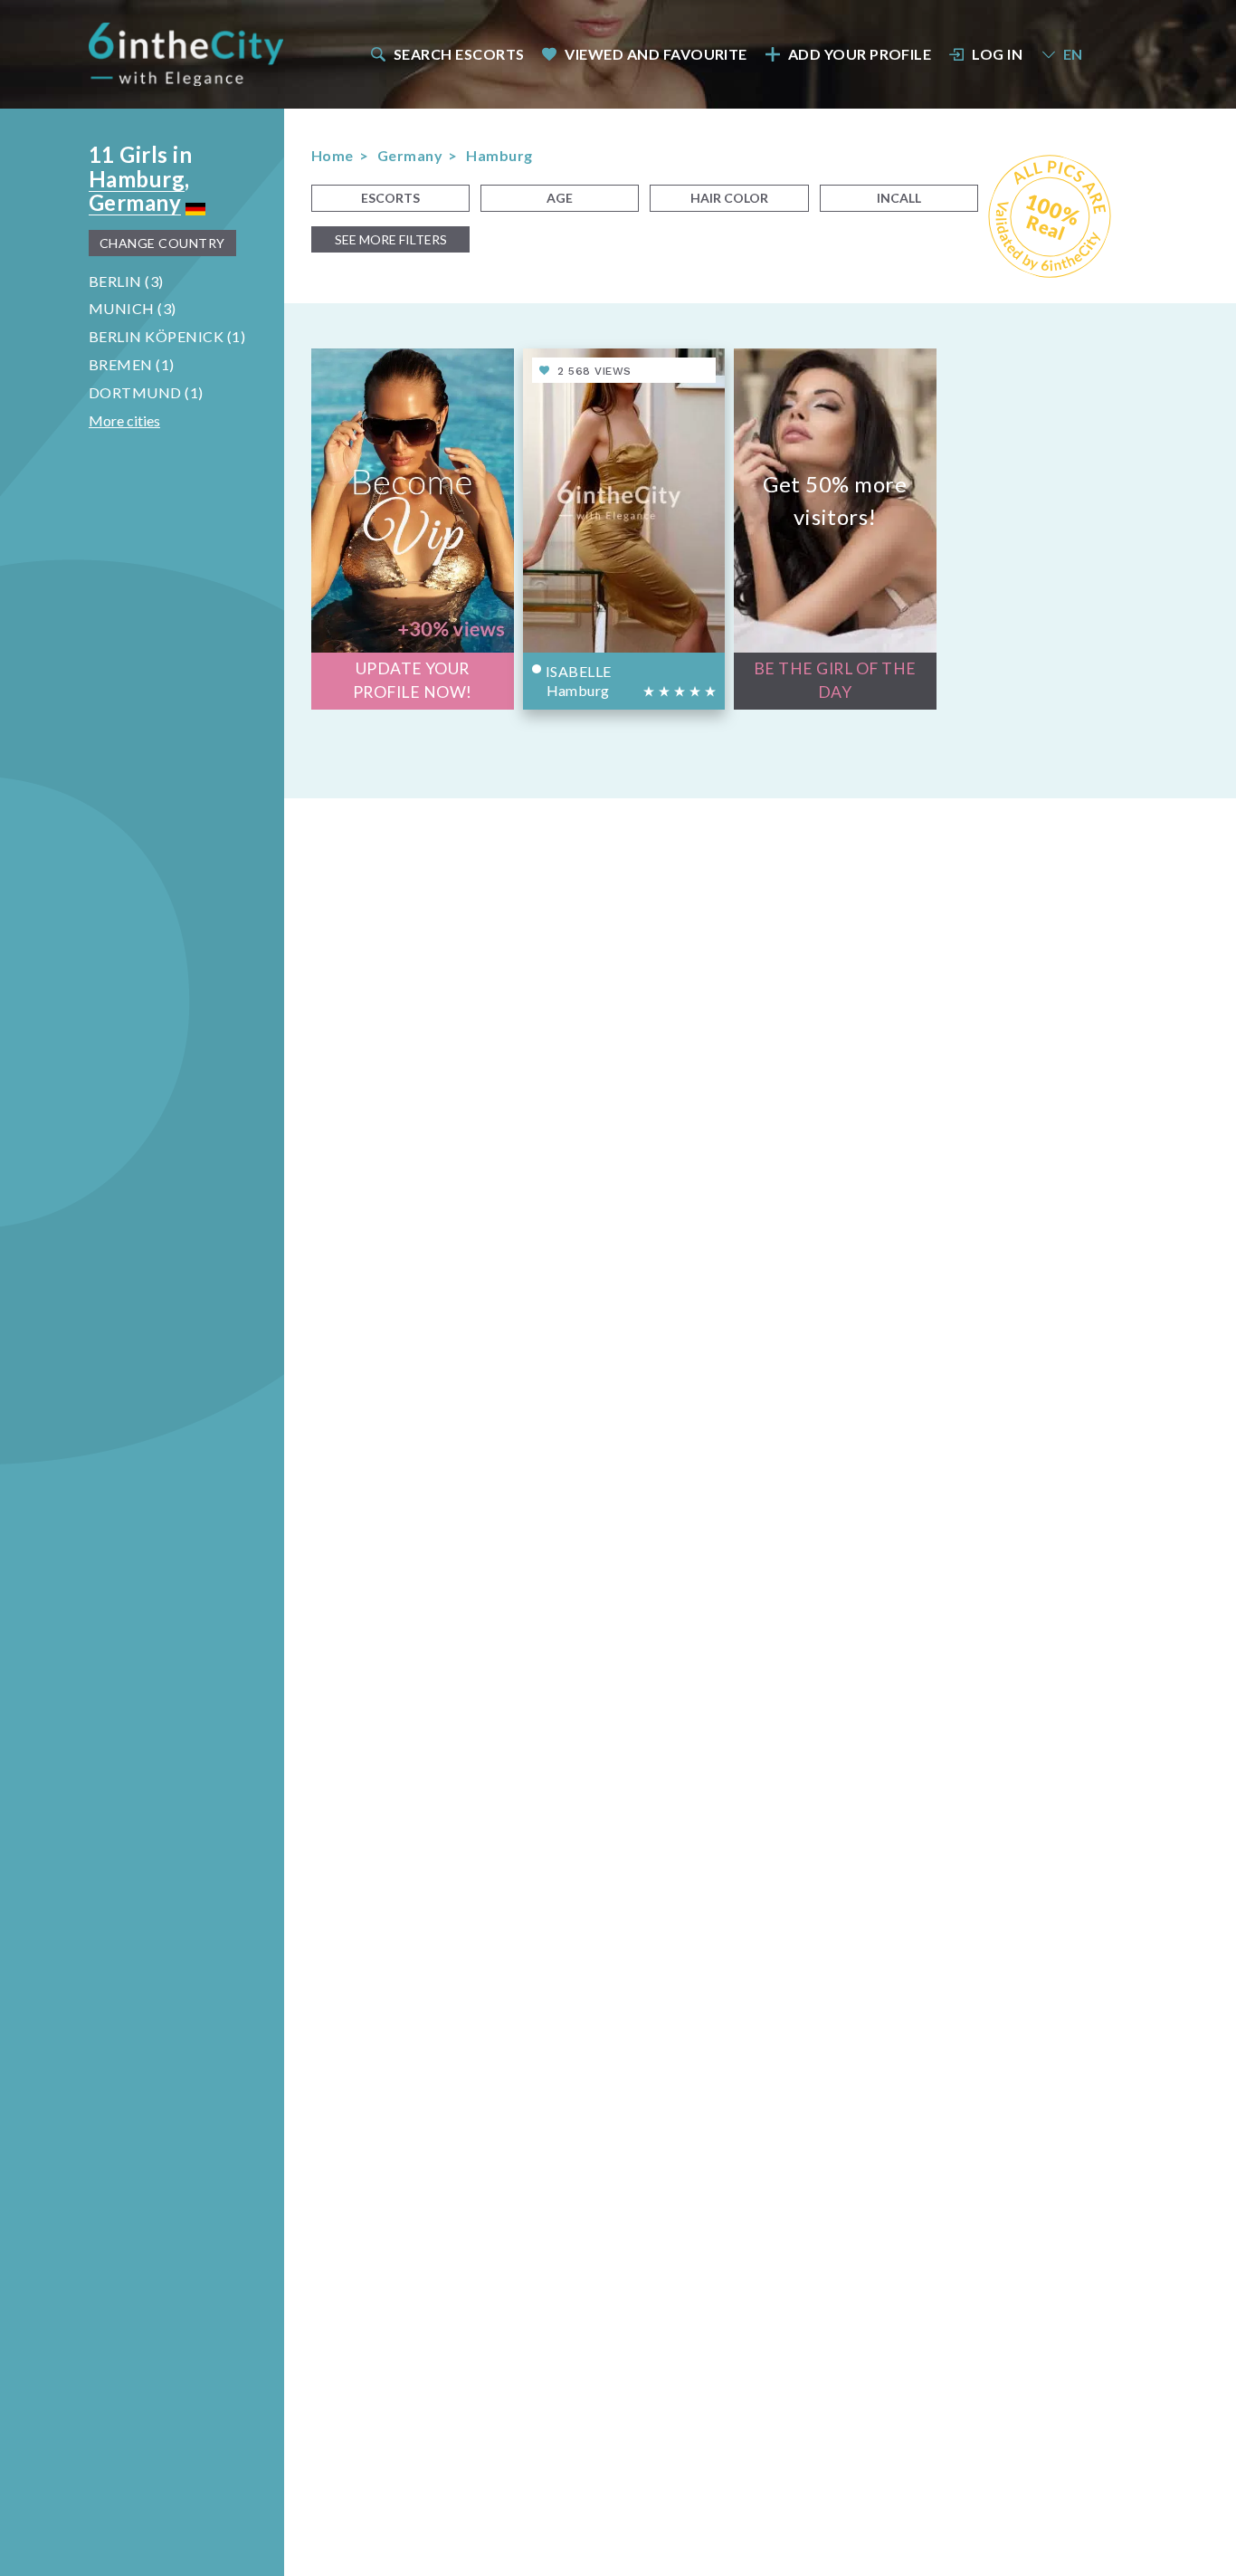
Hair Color (729, 198)
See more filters (391, 239)
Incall (899, 198)
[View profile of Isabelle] (624, 529)
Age (560, 198)
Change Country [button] (162, 243)
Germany (135, 202)
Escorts (390, 198)
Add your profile (860, 54)
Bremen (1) (132, 364)
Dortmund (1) (146, 392)
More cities (124, 420)
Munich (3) (133, 308)
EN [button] (1073, 54)
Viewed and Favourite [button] (656, 54)
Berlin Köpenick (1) (167, 336)
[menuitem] (446, 54)
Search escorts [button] (459, 54)
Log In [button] (997, 54)
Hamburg (137, 179)
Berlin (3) (126, 281)
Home (333, 155)
